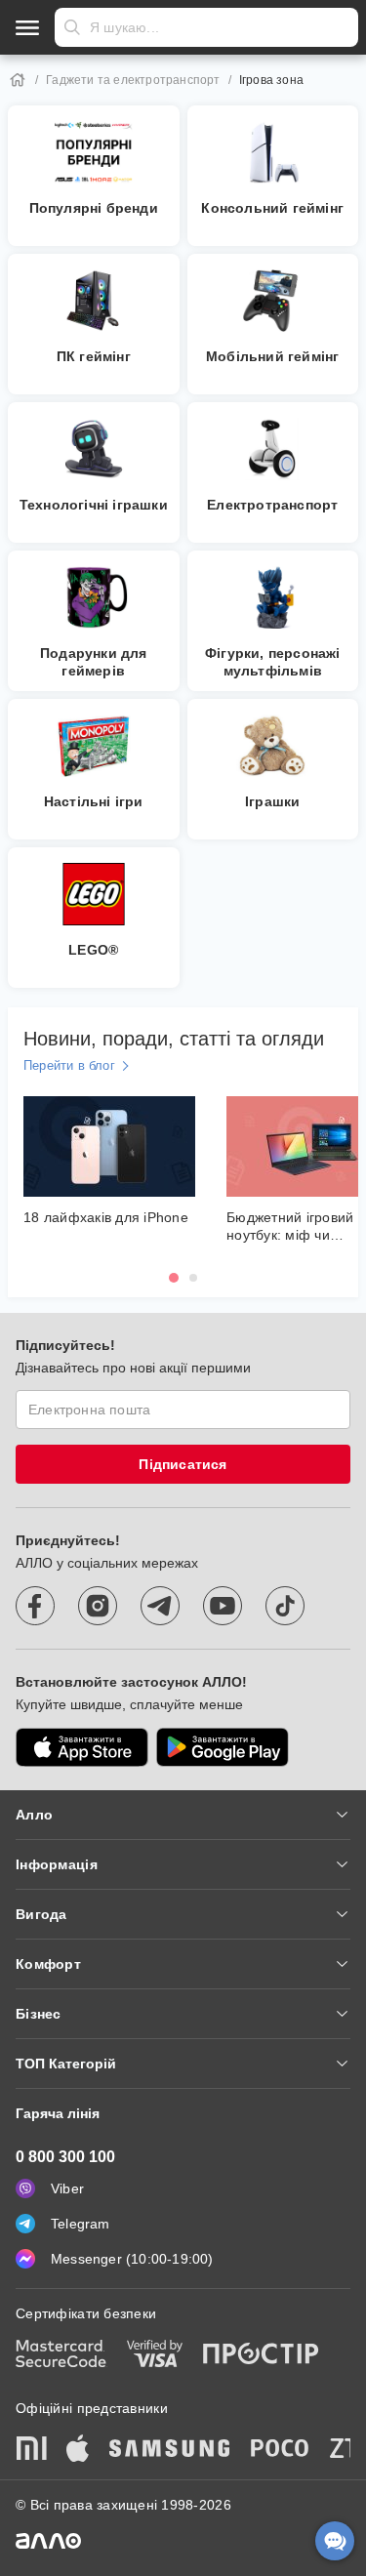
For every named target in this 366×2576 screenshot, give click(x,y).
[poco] (280, 2450)
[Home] (18, 80)
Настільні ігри (94, 801)
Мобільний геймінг (272, 356)
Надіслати (72, 27)
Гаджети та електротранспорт (133, 80)
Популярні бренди (94, 208)
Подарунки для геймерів (94, 662)
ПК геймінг (94, 356)
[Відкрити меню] (27, 27)
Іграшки (272, 801)
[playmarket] (223, 1747)
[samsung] (170, 2450)
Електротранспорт (272, 505)
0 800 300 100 (65, 2157)
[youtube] (223, 1606)
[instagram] (98, 1606)
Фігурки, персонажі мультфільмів (273, 662)
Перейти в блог (69, 1065)
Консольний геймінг (272, 208)
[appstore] (82, 1747)
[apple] (78, 2450)
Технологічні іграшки (94, 505)
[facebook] (35, 1606)
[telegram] (160, 1606)
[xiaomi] (31, 2450)
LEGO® (93, 950)
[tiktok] (285, 1606)
